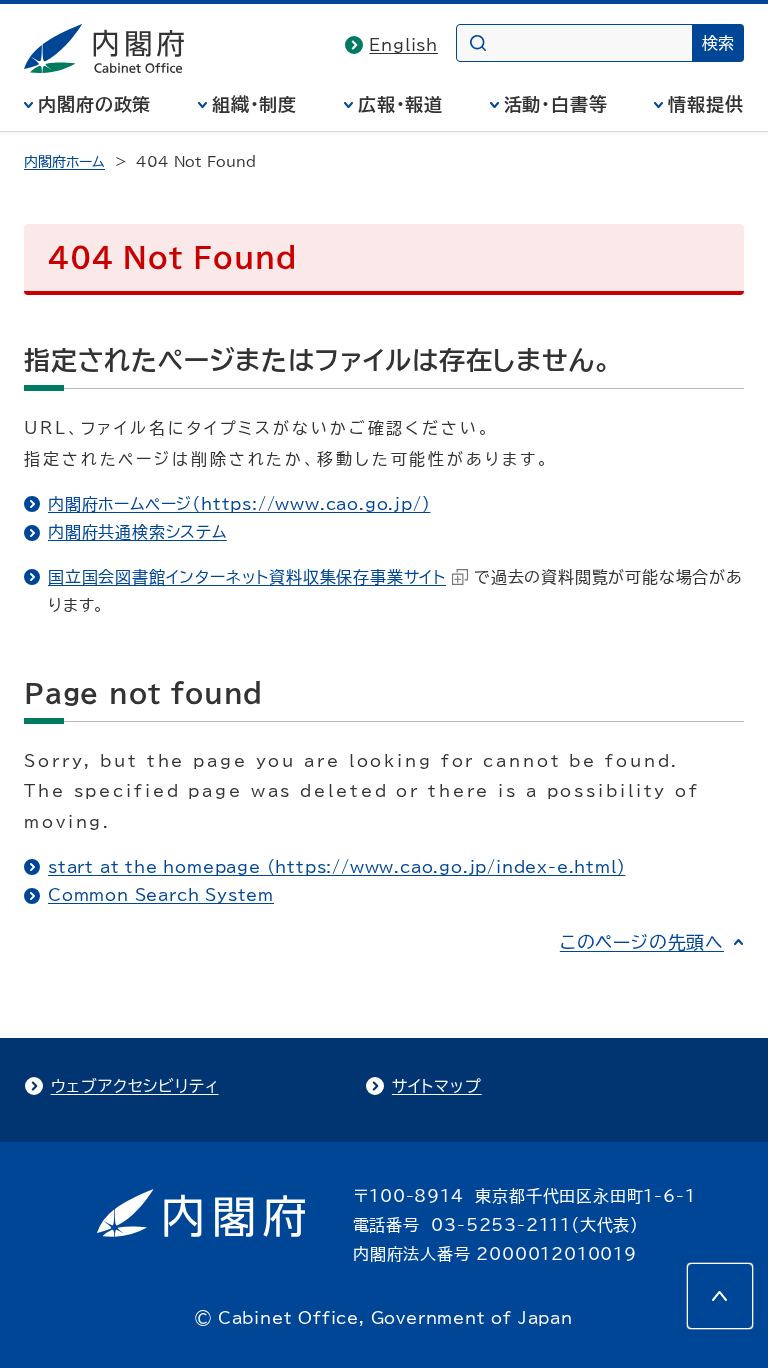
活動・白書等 (556, 104)
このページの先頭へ (642, 942)
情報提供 (706, 104)
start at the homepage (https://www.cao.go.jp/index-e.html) (336, 867)
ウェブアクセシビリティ (135, 1086)
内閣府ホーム (64, 162)
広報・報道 (401, 104)
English (403, 45)
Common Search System (161, 895)
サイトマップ (437, 1086)
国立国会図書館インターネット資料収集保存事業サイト (247, 577)
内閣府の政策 (94, 104)
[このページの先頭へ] (720, 1296)
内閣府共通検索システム (137, 532)
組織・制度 (255, 104)
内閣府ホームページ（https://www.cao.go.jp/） (239, 504)
